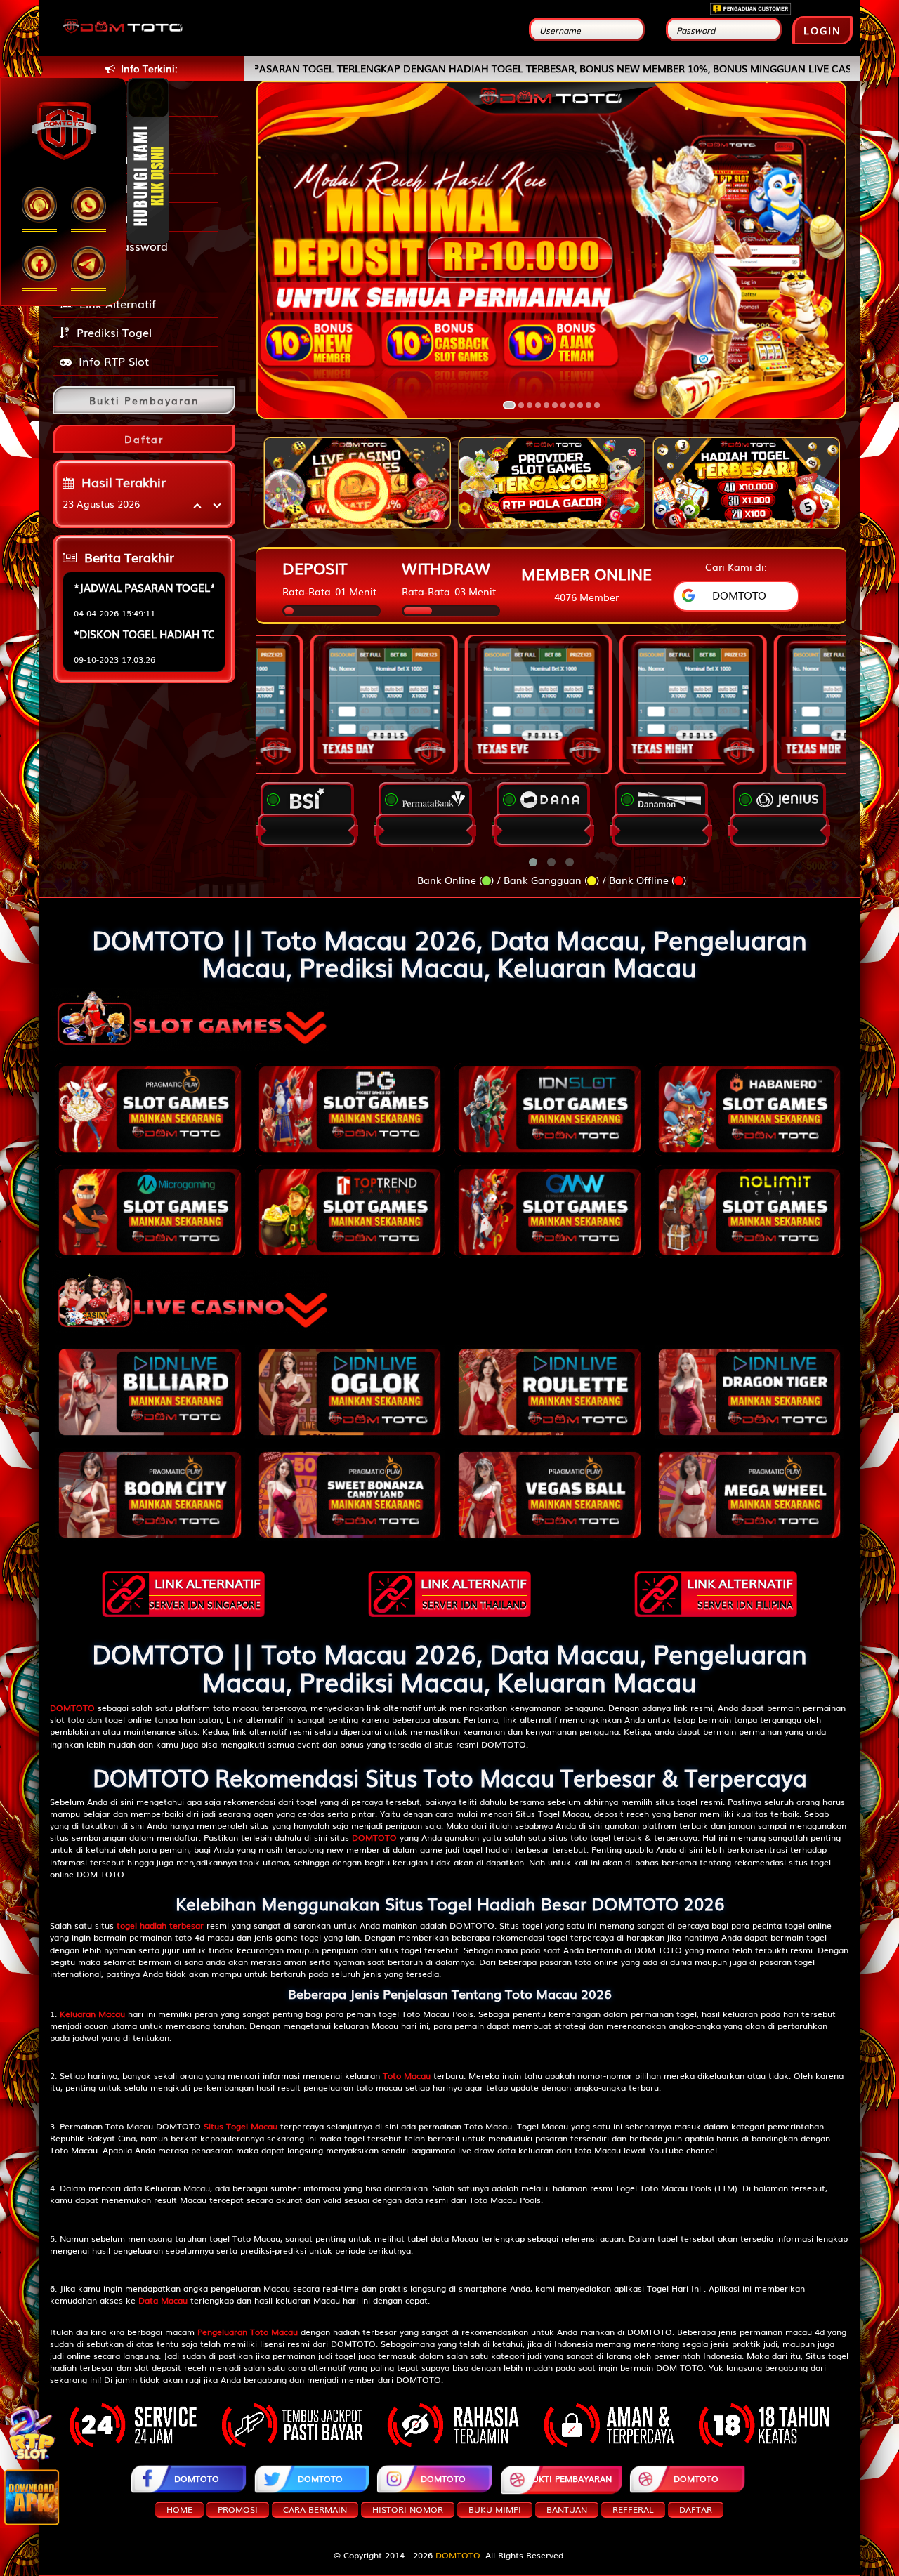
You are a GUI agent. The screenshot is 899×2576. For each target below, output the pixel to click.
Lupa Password (123, 246)
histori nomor (408, 2509)
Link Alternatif (118, 303)
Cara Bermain (315, 2509)
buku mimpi (495, 2509)
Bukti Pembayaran (569, 2478)
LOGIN (822, 30)
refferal (633, 2509)
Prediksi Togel (114, 332)
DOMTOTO (197, 2478)
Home (179, 2509)
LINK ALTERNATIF (205, 1592)
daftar (696, 2509)
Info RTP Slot (114, 361)
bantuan (567, 2509)
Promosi (103, 275)
